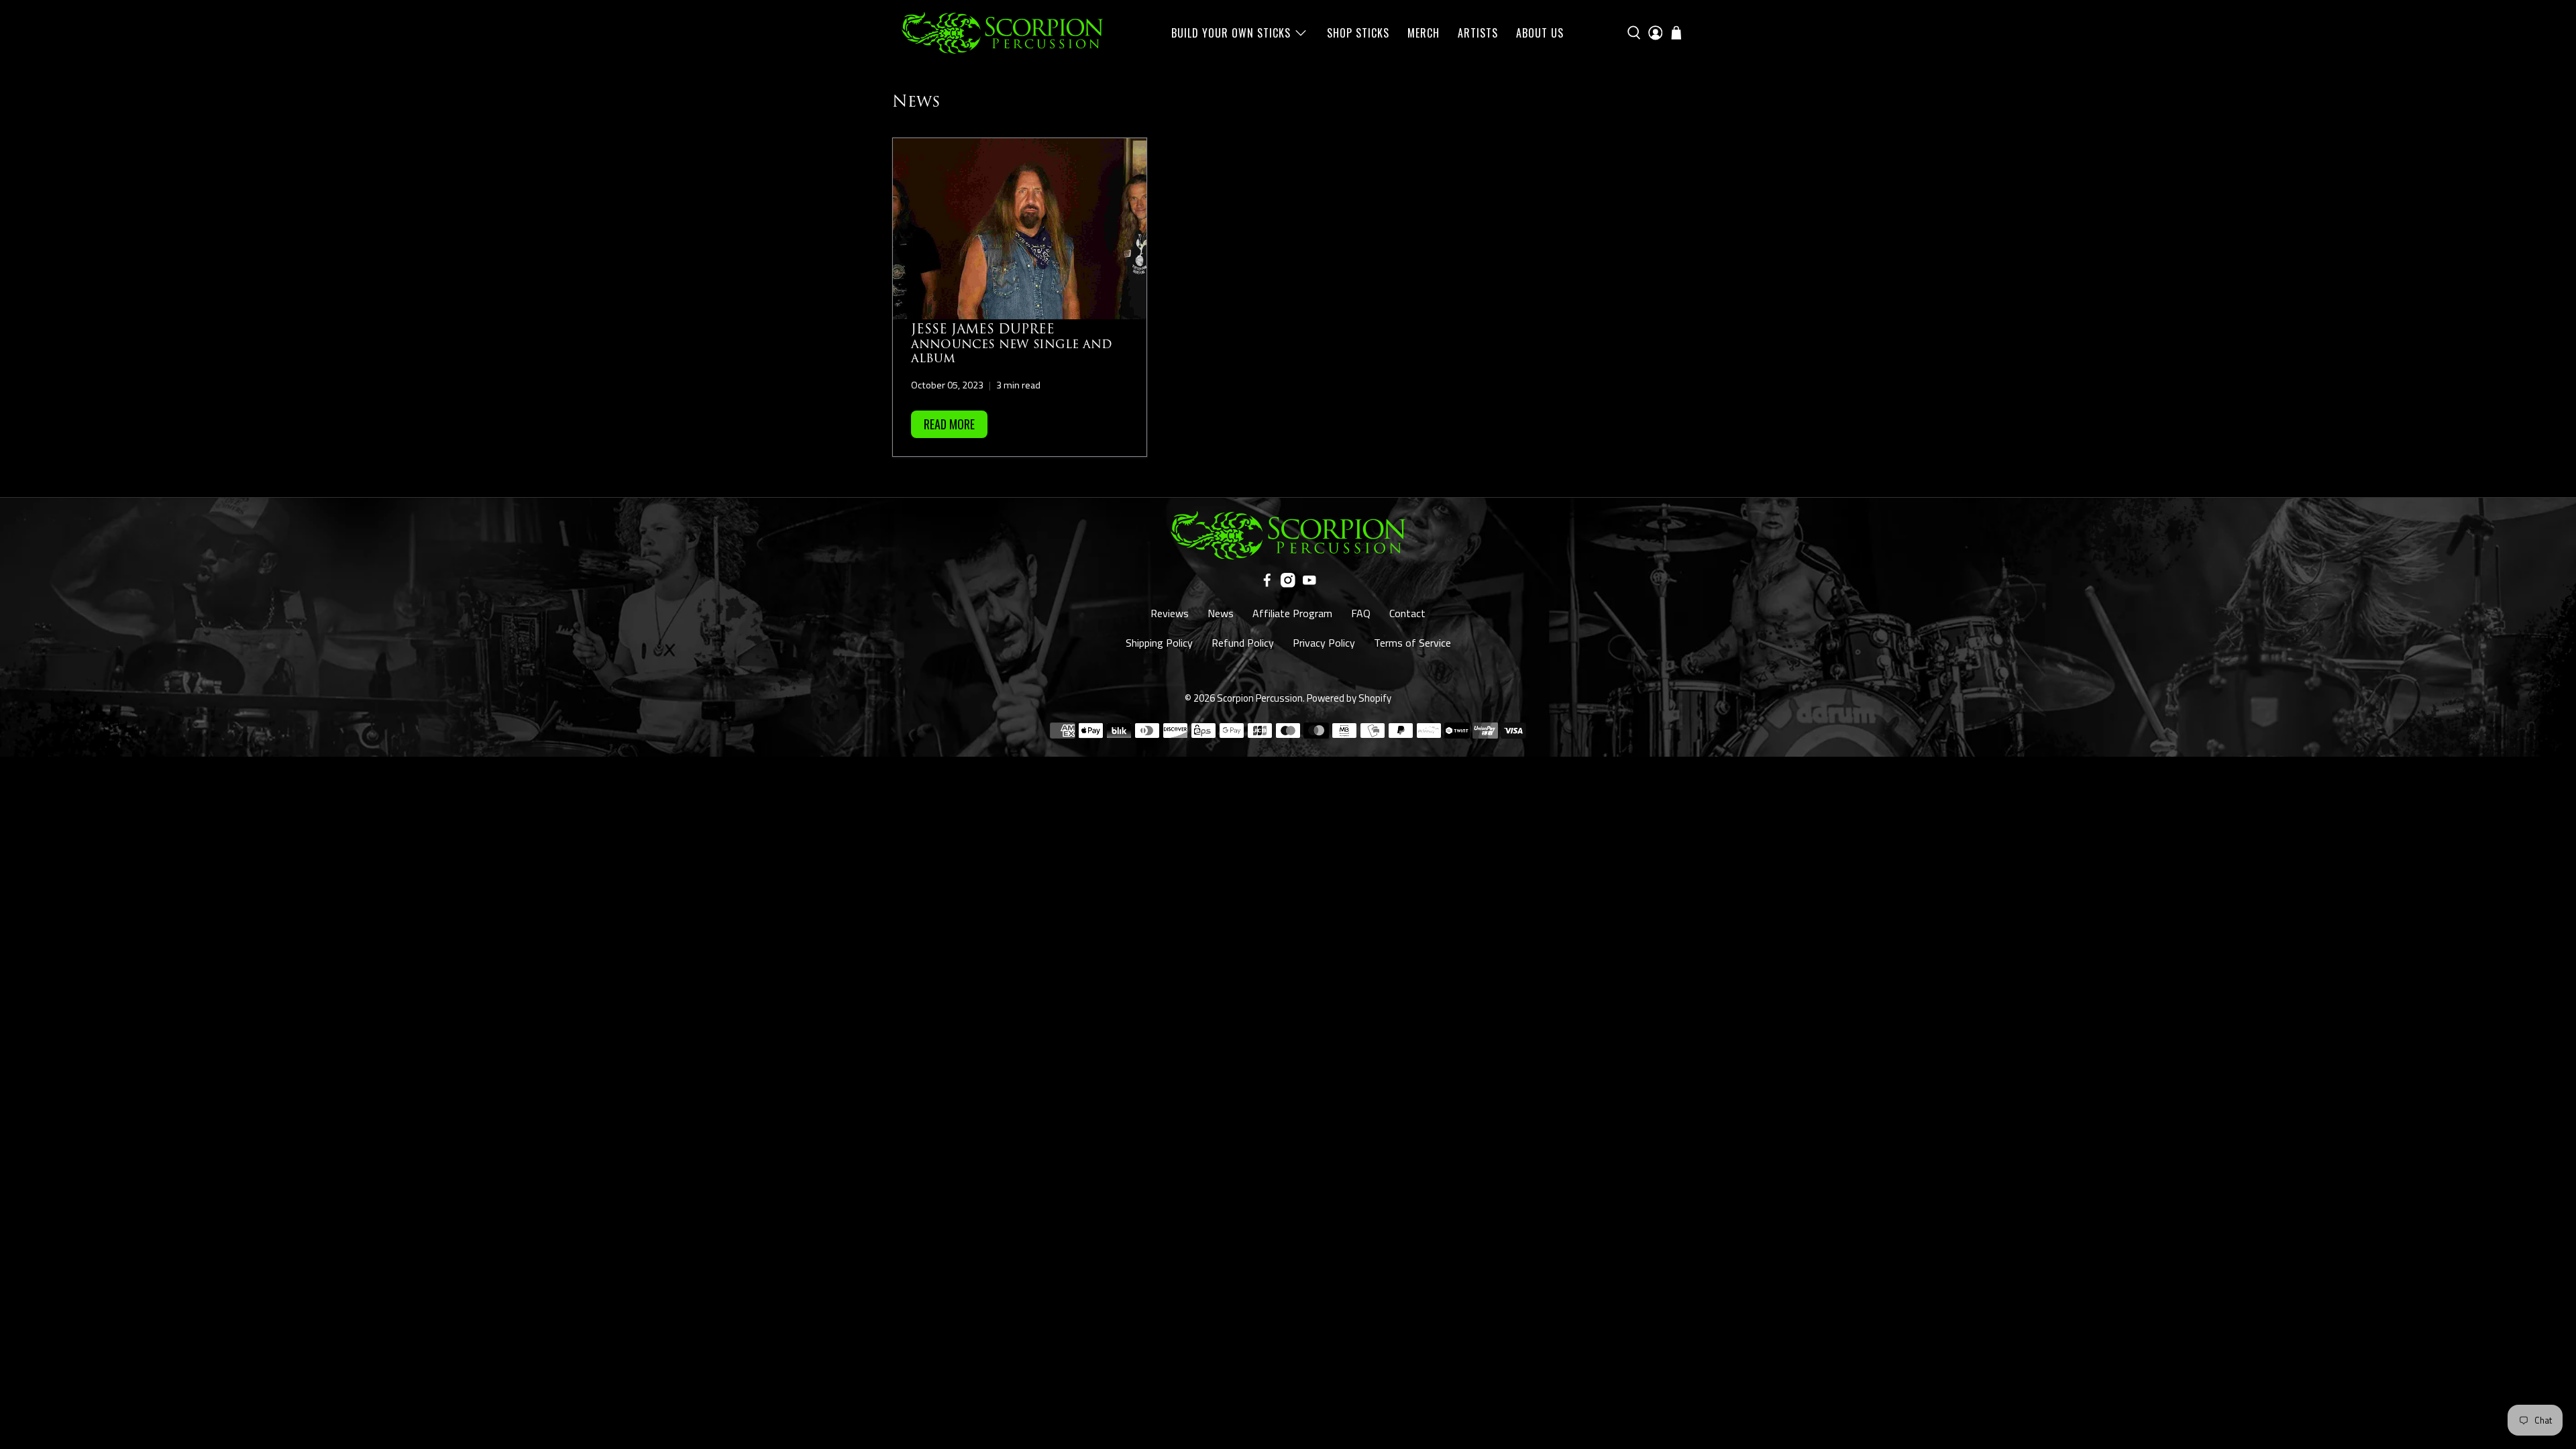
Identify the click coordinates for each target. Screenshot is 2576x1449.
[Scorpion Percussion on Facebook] (1267, 584)
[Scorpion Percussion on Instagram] (1288, 584)
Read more (949, 424)
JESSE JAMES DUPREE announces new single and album (1012, 344)
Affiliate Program (1292, 613)
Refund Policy (1243, 643)
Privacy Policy (1324, 643)
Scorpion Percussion (1260, 698)
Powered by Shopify (1349, 698)
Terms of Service (1412, 643)
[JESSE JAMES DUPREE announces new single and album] (1020, 229)
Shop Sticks (1358, 33)
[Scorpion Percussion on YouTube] (1309, 584)
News (1221, 613)
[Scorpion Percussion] (1002, 33)
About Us (1540, 33)
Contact (1407, 613)
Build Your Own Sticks (1231, 33)
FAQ (1361, 613)
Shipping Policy (1159, 643)
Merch (1424, 33)
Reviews (1170, 613)
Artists (1478, 33)
